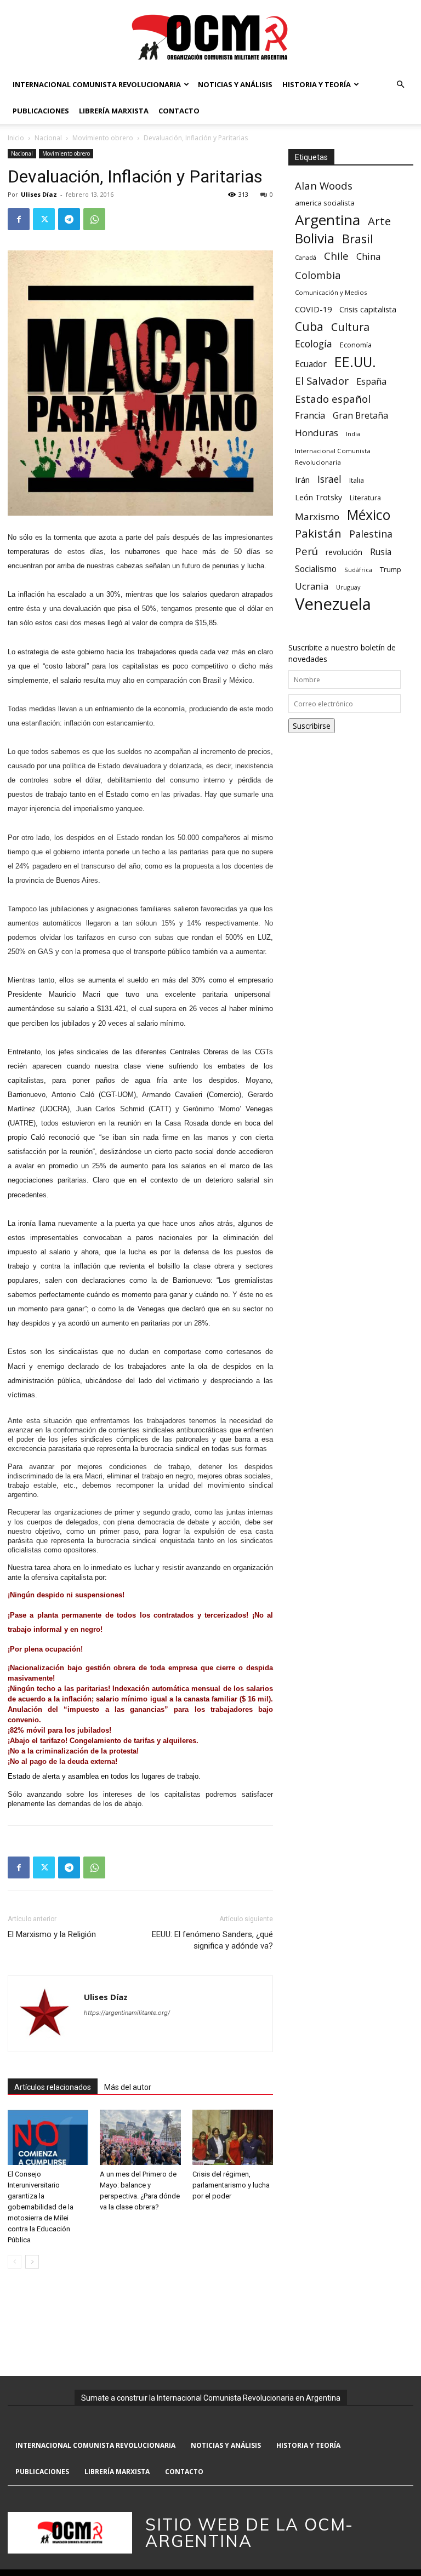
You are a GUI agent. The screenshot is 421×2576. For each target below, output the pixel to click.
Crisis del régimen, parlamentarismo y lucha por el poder (231, 2185)
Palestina (371, 534)
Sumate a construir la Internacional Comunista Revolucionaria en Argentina (211, 2398)
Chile (336, 256)
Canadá (306, 258)
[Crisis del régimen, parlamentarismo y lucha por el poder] (233, 2137)
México (369, 515)
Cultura (350, 327)
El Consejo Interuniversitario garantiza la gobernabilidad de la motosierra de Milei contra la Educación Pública (41, 2207)
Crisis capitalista (368, 309)
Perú (306, 551)
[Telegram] (69, 219)
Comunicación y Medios (331, 292)
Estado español (333, 399)
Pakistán (318, 533)
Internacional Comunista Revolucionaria (97, 84)
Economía (356, 345)
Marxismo (317, 516)
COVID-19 (313, 309)
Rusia (381, 552)
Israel (329, 479)
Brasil (358, 239)
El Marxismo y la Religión (52, 1934)
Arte (379, 221)
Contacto (179, 111)
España (371, 382)
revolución (344, 552)
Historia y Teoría (317, 84)
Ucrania (312, 587)
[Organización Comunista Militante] (210, 36)
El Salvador (322, 381)
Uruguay (348, 587)
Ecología (314, 344)
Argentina (328, 220)
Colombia (318, 275)
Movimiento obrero (103, 138)
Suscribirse (312, 726)
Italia (357, 480)
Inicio (16, 138)
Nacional (48, 138)
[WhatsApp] (94, 219)
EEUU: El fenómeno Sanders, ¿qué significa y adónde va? (212, 1940)
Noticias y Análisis (235, 84)
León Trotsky (318, 497)
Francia (310, 416)
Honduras (317, 433)
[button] (400, 85)
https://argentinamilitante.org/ (127, 2013)
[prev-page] (15, 2262)
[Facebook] (19, 219)
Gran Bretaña (360, 416)
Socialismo (316, 569)
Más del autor (128, 2087)
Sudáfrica (358, 570)
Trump (391, 569)
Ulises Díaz (39, 194)
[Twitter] (44, 219)
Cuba (309, 326)
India (353, 434)
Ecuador (311, 364)
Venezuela (333, 604)
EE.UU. (355, 362)
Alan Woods (324, 185)
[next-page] (32, 2262)
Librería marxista (114, 111)
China (368, 257)
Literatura (365, 498)
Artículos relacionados (53, 2087)
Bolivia (315, 238)
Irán (302, 479)
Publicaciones (41, 111)
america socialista (325, 203)
